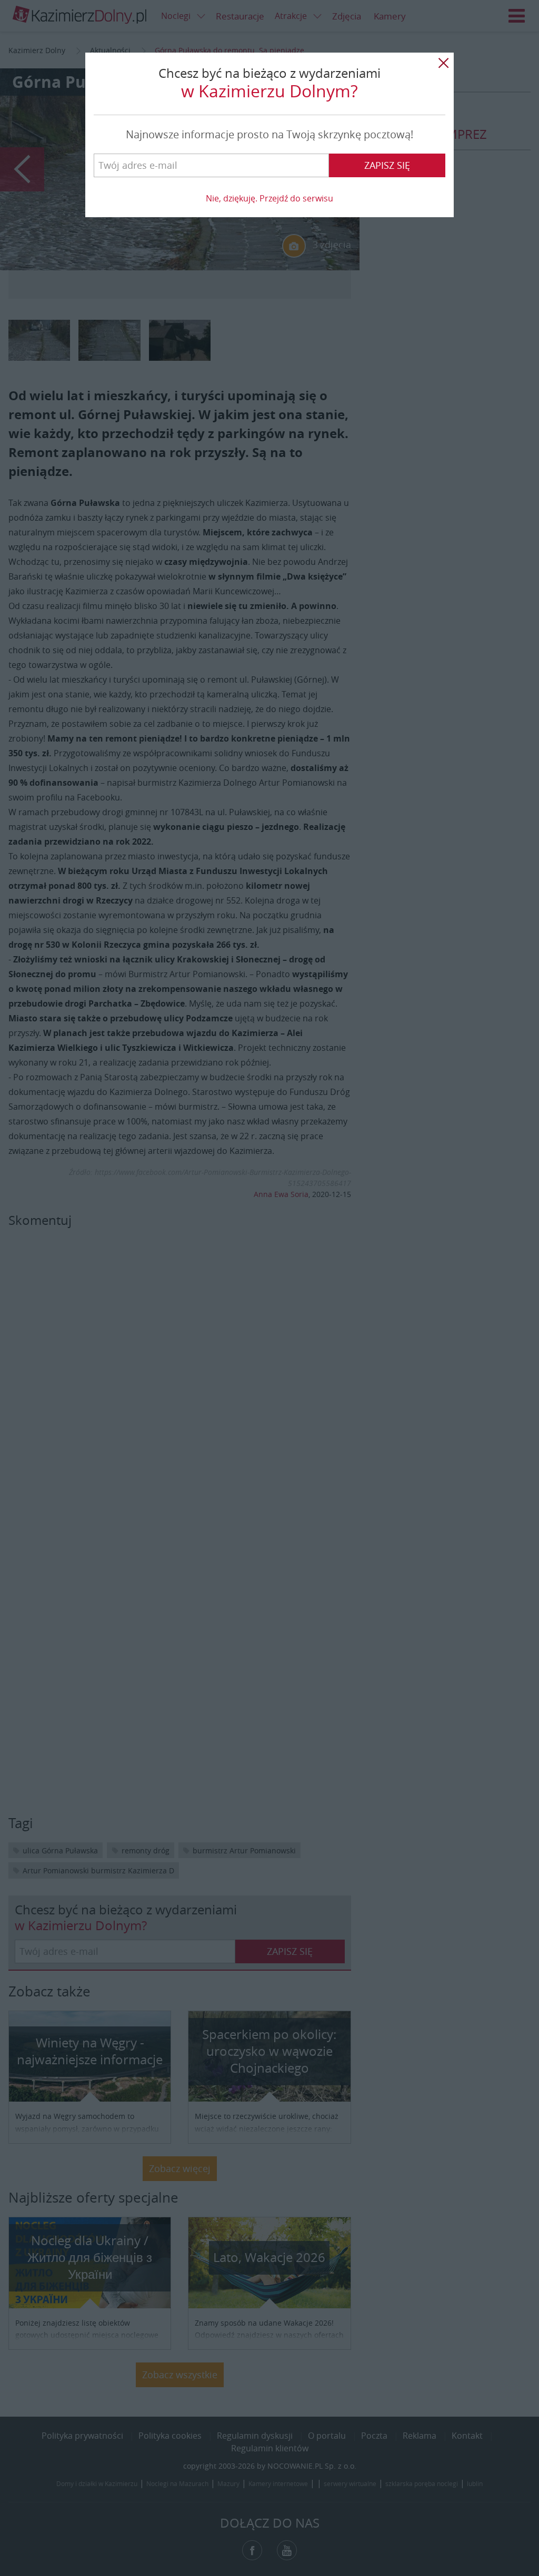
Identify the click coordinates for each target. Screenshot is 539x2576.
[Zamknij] (443, 63)
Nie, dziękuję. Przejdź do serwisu (269, 198)
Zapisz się (387, 165)
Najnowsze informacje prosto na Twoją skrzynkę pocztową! (269, 134)
